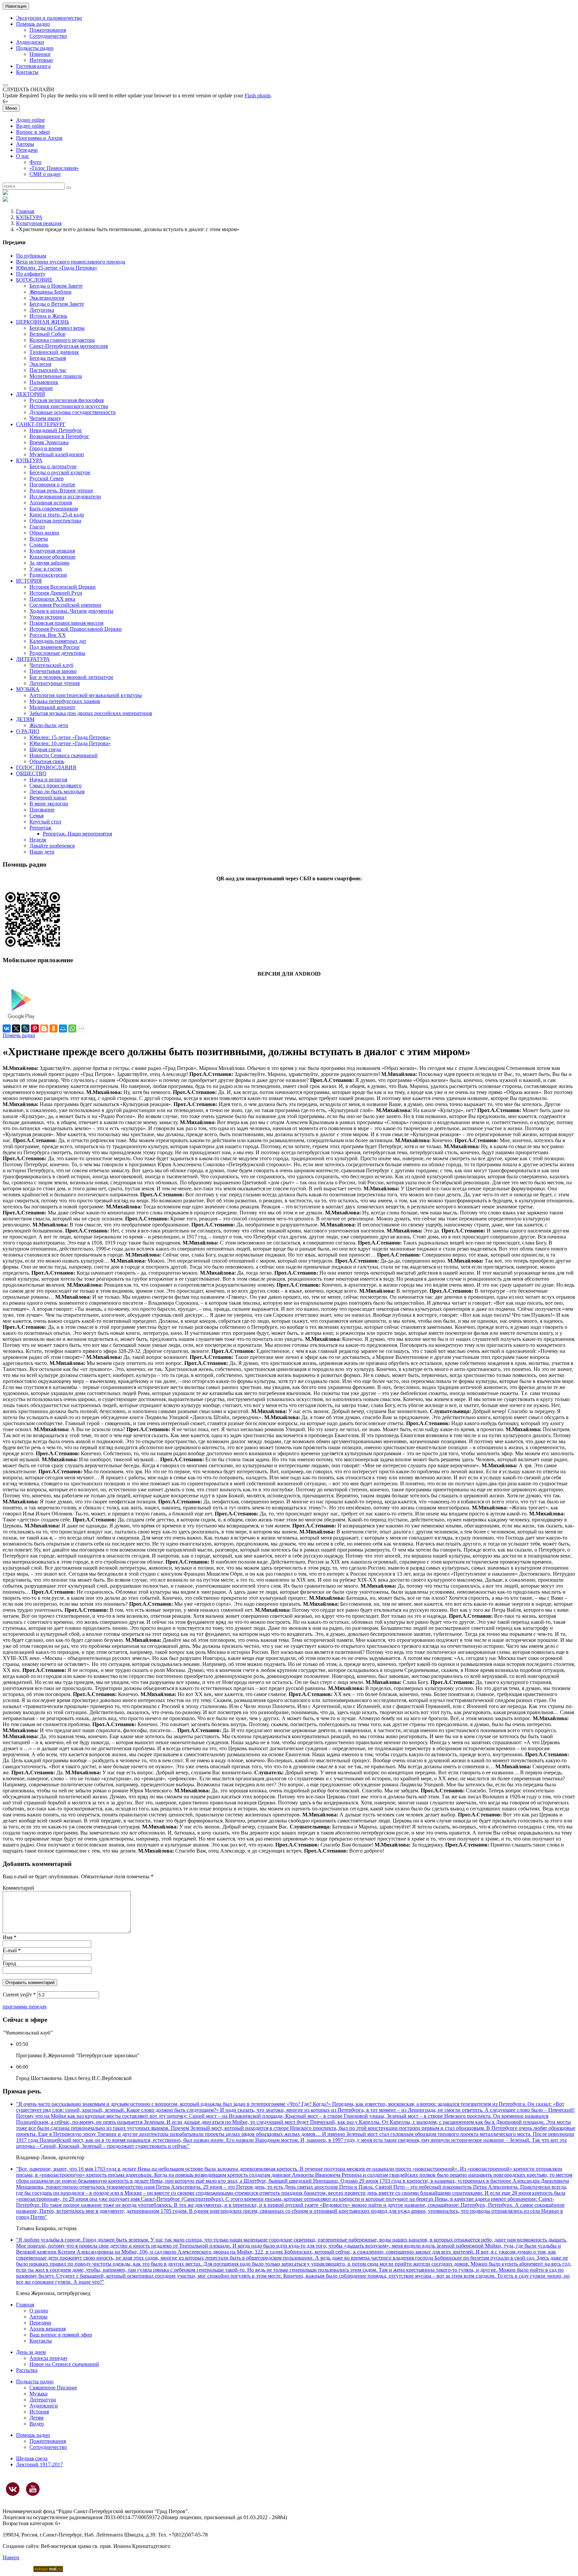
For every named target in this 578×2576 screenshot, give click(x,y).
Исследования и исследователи (65, 497)
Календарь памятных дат (58, 641)
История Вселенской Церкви (63, 587)
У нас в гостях (46, 569)
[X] (16, 1028)
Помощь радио (33, 24)
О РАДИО (28, 731)
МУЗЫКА (28, 689)
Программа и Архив (39, 138)
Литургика (42, 310)
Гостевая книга (33, 66)
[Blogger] (44, 1028)
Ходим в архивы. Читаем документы (71, 611)
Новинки (40, 54)
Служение (41, 388)
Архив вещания (47, 2329)
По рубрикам (31, 256)
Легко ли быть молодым (57, 791)
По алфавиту (31, 274)
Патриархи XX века (52, 599)
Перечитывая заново (53, 671)
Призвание (42, 810)
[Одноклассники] (54, 1028)
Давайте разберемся (52, 846)
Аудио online (30, 120)
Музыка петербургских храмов (65, 701)
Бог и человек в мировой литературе (71, 677)
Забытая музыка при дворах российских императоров (91, 713)
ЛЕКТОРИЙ (31, 394)
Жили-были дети (49, 725)
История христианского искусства (69, 406)
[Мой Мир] (63, 1028)
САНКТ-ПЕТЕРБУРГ (41, 424)
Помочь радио (19, 1035)
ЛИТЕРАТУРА (33, 659)
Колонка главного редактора (62, 340)
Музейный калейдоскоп (57, 454)
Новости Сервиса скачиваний (64, 755)
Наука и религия (48, 779)
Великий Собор (47, 334)
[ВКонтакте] (7, 1028)
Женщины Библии (51, 292)
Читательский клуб (51, 665)
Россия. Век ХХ (48, 635)
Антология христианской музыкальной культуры (86, 695)
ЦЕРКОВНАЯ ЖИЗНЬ (43, 322)
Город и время (46, 448)
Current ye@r (19, 1995)
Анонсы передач (48, 2358)
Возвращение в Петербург (59, 436)
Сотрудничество (48, 36)
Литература (43, 2400)
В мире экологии (49, 804)
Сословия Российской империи (65, 605)
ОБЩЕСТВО (31, 773)
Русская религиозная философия (67, 400)
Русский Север (46, 478)
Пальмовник (44, 382)
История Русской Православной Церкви (76, 629)
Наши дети (42, 852)
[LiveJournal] (25, 1028)
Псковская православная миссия (66, 623)
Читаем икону (45, 418)
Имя (10, 1937)
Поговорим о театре (52, 484)
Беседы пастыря (48, 358)
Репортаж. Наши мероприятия (77, 834)
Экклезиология (47, 298)
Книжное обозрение (53, 557)
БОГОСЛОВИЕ (34, 280)
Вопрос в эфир (33, 132)
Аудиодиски (30, 42)
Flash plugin (258, 95)
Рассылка (27, 2370)
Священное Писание (53, 2388)
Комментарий (18, 1888)
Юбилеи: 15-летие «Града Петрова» (70, 737)
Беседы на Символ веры (57, 328)
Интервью (41, 60)
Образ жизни (44, 533)
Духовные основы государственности (73, 412)
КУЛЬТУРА (29, 217)
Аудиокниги (44, 2406)
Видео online (30, 126)
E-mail (12, 1950)
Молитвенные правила (56, 376)
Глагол (37, 527)
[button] (5, 85)
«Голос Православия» (54, 168)
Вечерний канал (48, 798)
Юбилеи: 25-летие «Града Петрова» (57, 268)
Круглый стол (45, 822)
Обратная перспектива (55, 521)
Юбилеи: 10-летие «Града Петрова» (70, 743)
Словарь (39, 545)
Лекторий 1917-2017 (39, 2464)
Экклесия (40, 364)
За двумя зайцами (50, 563)
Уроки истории (47, 617)
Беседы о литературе (53, 466)
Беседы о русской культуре (60, 472)
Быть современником (54, 509)
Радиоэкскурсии (48, 575)
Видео (37, 2424)
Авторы (25, 144)
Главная (25, 211)
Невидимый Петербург (56, 430)
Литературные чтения (55, 683)
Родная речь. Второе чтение (61, 490)
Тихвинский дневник (54, 352)
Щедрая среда (45, 749)
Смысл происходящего (56, 785)
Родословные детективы (57, 653)
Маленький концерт (52, 707)
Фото (35, 162)
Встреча (39, 539)
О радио (39, 2311)
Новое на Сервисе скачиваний (64, 2364)
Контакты (27, 72)
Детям (36, 2418)
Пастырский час (48, 370)
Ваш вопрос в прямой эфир (61, 2335)
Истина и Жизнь (48, 316)
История (39, 2412)
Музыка (38, 2394)
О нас (23, 156)
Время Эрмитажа (49, 442)
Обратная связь (47, 761)
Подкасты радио (35, 48)
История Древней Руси (56, 593)
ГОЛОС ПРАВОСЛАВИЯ (46, 767)
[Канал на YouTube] (33, 2489)
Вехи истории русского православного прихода (71, 262)
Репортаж (40, 828)
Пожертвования (48, 30)
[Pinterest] (35, 1028)
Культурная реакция (39, 223)
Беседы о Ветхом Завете (57, 304)
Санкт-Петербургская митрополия (69, 346)
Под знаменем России (55, 647)
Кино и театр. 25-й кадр (57, 515)
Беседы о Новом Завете (56, 286)
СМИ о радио (45, 174)
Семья (36, 816)
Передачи (27, 150)
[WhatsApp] (72, 1028)
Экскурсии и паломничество (49, 18)
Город (9, 1963)
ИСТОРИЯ (29, 581)
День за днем (31, 2352)
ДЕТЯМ (25, 719)
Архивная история (51, 503)
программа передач (25, 2007)
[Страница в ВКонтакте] (13, 2489)
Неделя (38, 840)
